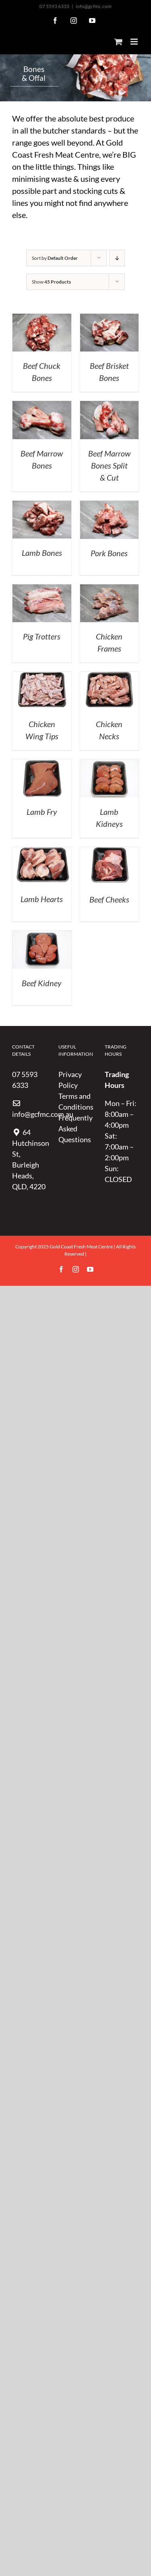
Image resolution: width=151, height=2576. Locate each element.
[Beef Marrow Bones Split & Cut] (110, 406)
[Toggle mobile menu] (135, 42)
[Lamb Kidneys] (110, 765)
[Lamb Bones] (42, 506)
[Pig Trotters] (42, 590)
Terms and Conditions (75, 1101)
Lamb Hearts (42, 899)
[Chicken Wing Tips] (42, 677)
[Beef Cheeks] (110, 852)
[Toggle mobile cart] (118, 42)
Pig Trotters (42, 636)
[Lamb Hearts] (42, 852)
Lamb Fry (42, 812)
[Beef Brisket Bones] (110, 319)
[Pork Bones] (110, 506)
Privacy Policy (70, 1080)
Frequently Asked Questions (75, 1129)
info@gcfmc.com (94, 6)
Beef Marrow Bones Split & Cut (109, 465)
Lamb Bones (42, 553)
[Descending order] (117, 258)
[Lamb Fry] (42, 765)
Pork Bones (109, 553)
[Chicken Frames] (110, 590)
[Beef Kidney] (42, 936)
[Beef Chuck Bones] (42, 319)
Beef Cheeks (109, 899)
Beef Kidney (42, 983)
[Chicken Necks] (110, 677)
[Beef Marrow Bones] (42, 406)
